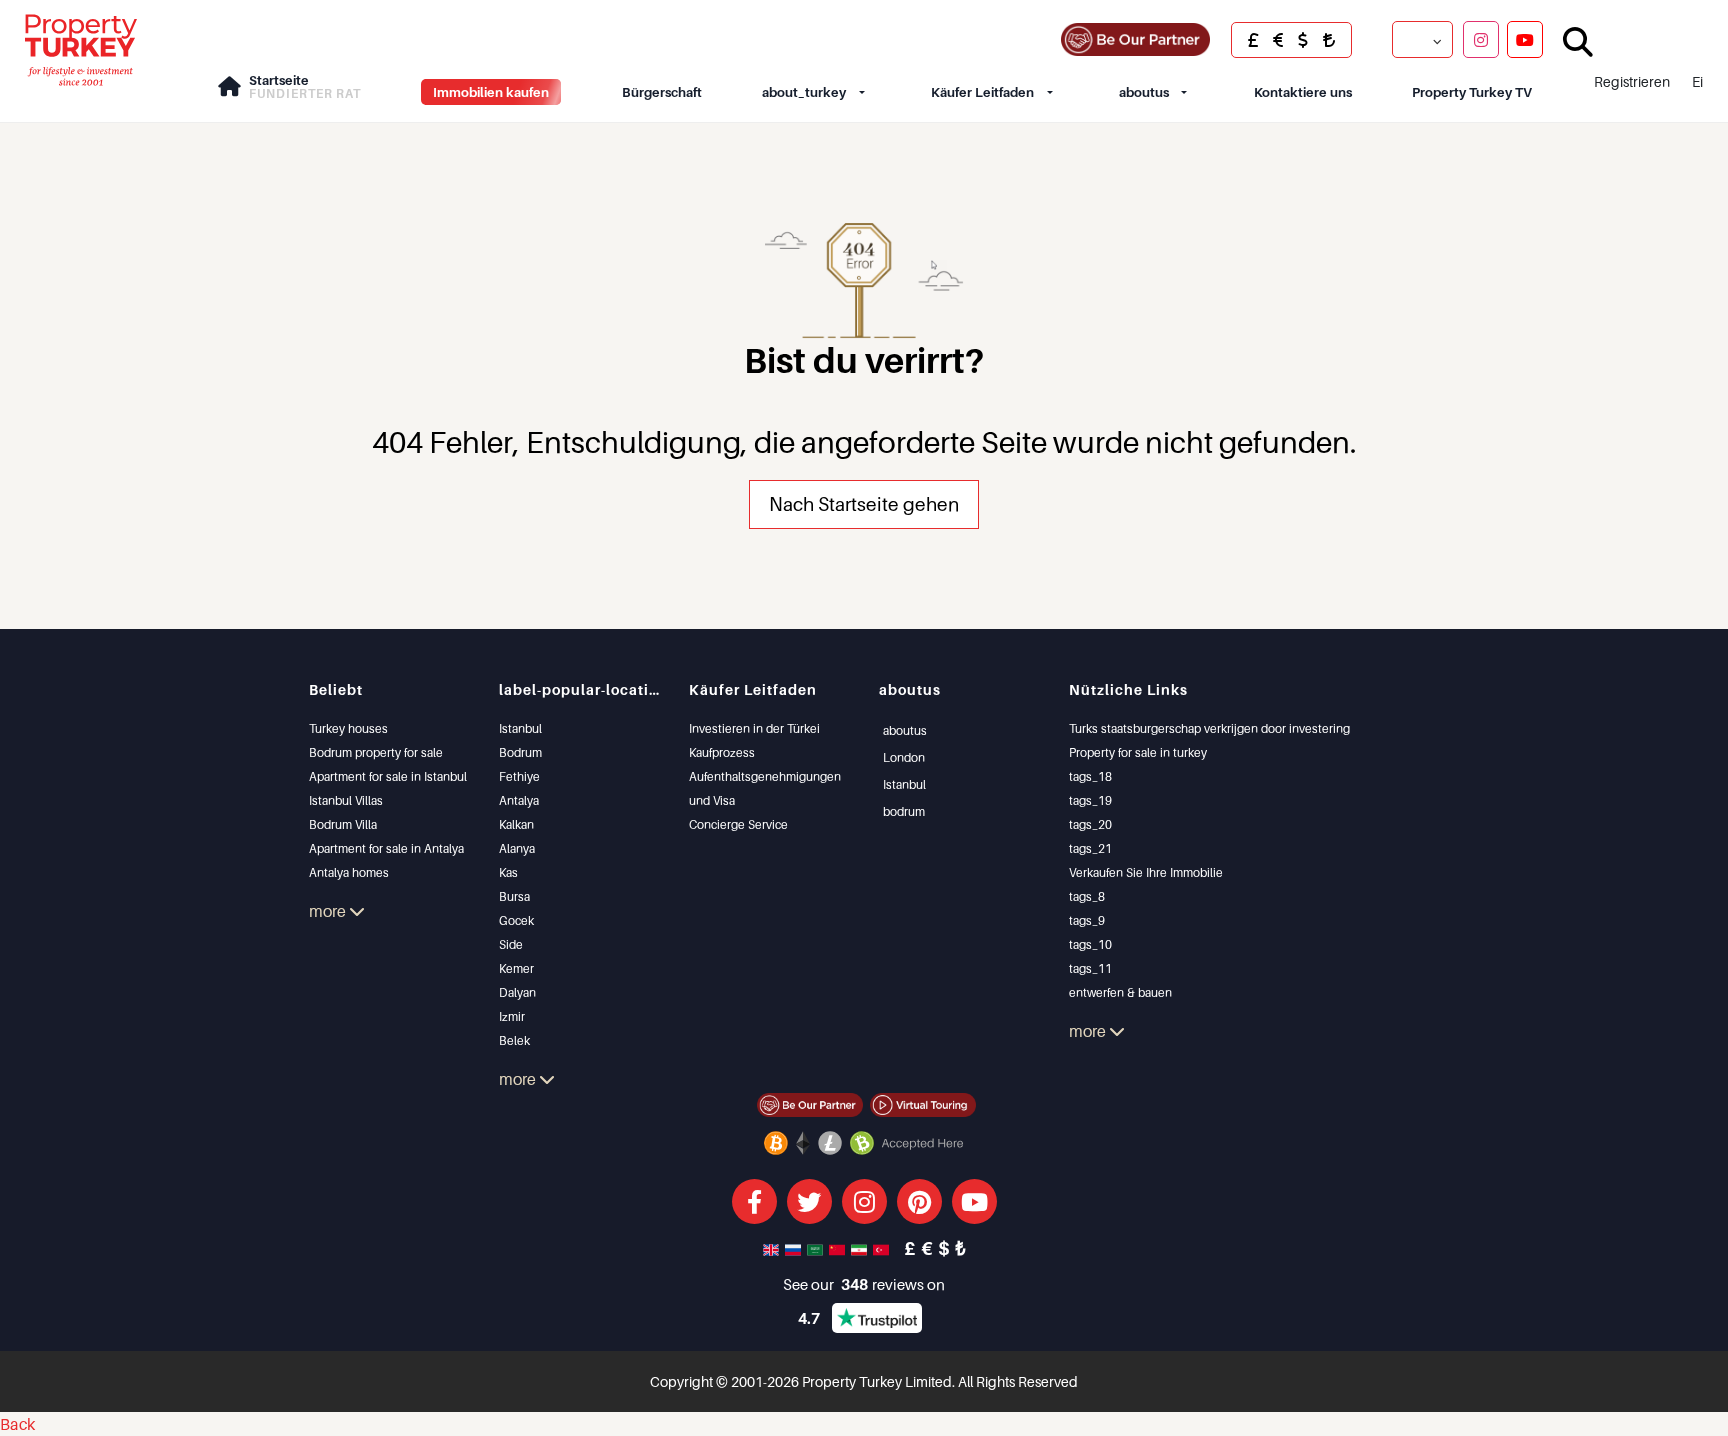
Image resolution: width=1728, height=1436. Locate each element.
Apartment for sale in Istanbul (388, 776)
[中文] (839, 1248)
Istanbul (520, 728)
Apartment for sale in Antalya (386, 848)
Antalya (519, 800)
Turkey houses (348, 728)
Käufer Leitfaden (982, 92)
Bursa (514, 896)
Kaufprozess (722, 752)
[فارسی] (861, 1248)
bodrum (904, 811)
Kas (508, 872)
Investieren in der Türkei (754, 728)
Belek (514, 1040)
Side (511, 944)
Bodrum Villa (343, 824)
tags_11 (1090, 968)
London (904, 757)
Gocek (516, 920)
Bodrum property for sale (376, 752)
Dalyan (517, 992)
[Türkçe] (883, 1248)
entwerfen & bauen (1120, 992)
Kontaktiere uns (1303, 92)
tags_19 (1090, 800)
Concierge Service (738, 824)
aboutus (1144, 92)
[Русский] (795, 1248)
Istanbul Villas (346, 800)
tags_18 (1090, 776)
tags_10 (1090, 944)
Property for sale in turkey (1138, 752)
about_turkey (804, 92)
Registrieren (1632, 81)
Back (17, 1424)
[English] (773, 1248)
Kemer (516, 968)
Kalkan (516, 824)
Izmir (512, 1016)
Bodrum (520, 752)
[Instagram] (1481, 39)
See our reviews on (864, 1284)
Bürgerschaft (662, 92)
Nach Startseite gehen (864, 503)
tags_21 (1090, 848)
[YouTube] (1525, 39)
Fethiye (519, 776)
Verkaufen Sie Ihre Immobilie (1146, 872)
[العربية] (817, 1248)
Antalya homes (349, 872)
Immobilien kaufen (491, 92)
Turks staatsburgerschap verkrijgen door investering (1209, 728)
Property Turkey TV (1472, 92)
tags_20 (1090, 824)
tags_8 (1087, 896)
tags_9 (1087, 920)
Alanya (517, 848)
